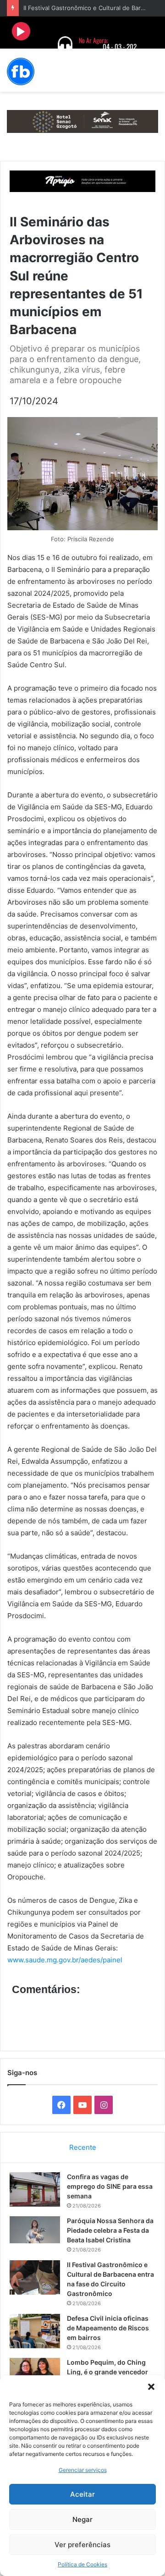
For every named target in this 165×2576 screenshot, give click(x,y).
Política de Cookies (82, 2564)
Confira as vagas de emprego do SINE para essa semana (110, 2186)
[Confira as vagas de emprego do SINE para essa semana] (35, 2189)
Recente (83, 2147)
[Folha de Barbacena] (21, 71)
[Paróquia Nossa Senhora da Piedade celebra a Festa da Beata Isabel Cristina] (35, 2230)
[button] (151, 2387)
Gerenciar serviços (83, 2470)
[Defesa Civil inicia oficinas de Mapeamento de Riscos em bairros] (35, 2331)
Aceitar (82, 2494)
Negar (82, 2519)
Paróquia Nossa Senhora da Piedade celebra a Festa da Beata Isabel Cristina (110, 2230)
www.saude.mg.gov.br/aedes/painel (65, 1960)
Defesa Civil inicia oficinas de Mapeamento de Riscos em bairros (108, 2328)
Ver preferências (82, 2545)
